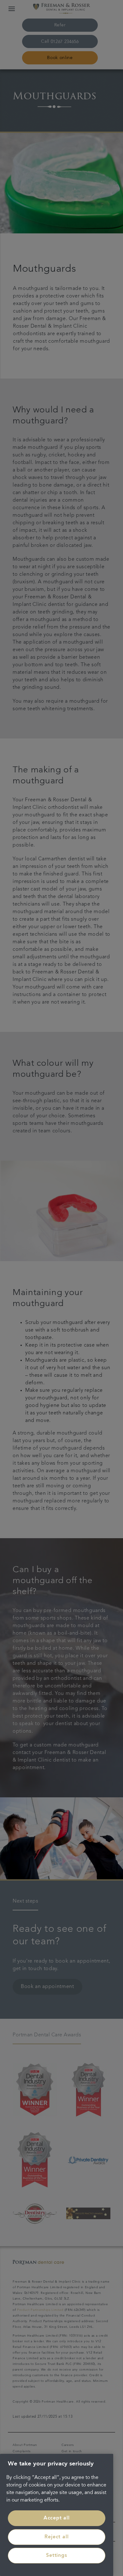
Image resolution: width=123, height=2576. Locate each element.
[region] (57, 2515)
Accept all (57, 2518)
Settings (56, 2556)
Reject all (56, 2537)
